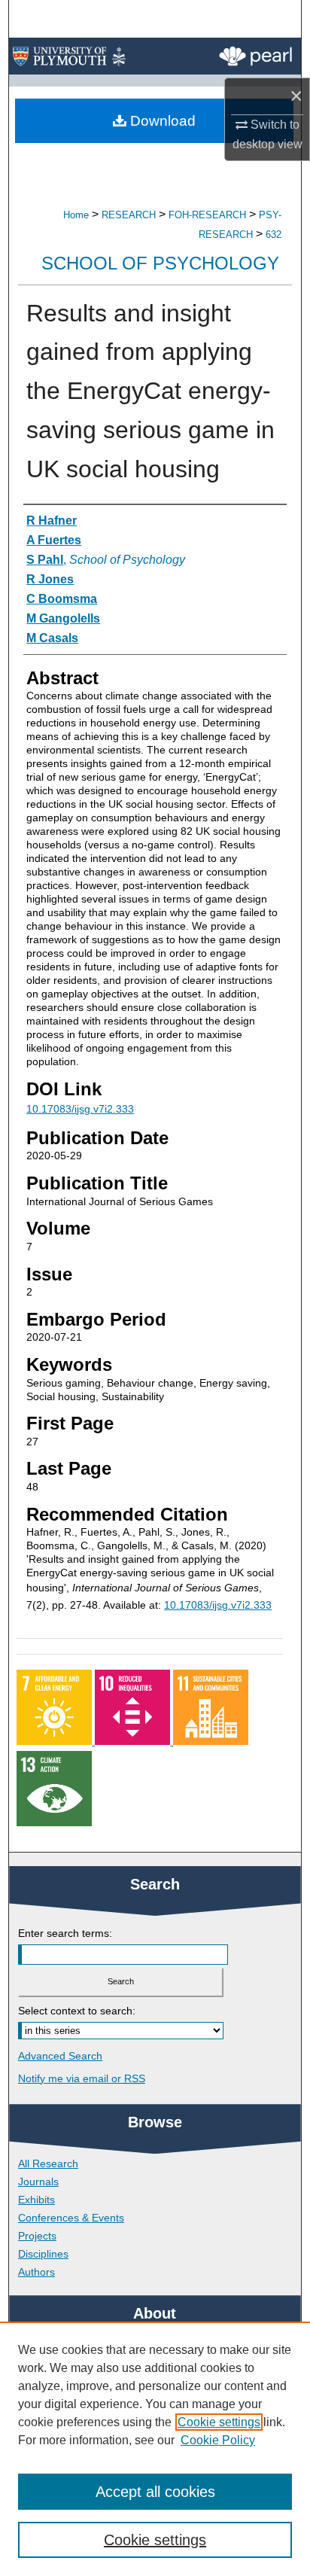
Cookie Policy (218, 2440)
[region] (155, 2449)
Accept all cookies (155, 2492)
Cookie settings (219, 2422)
